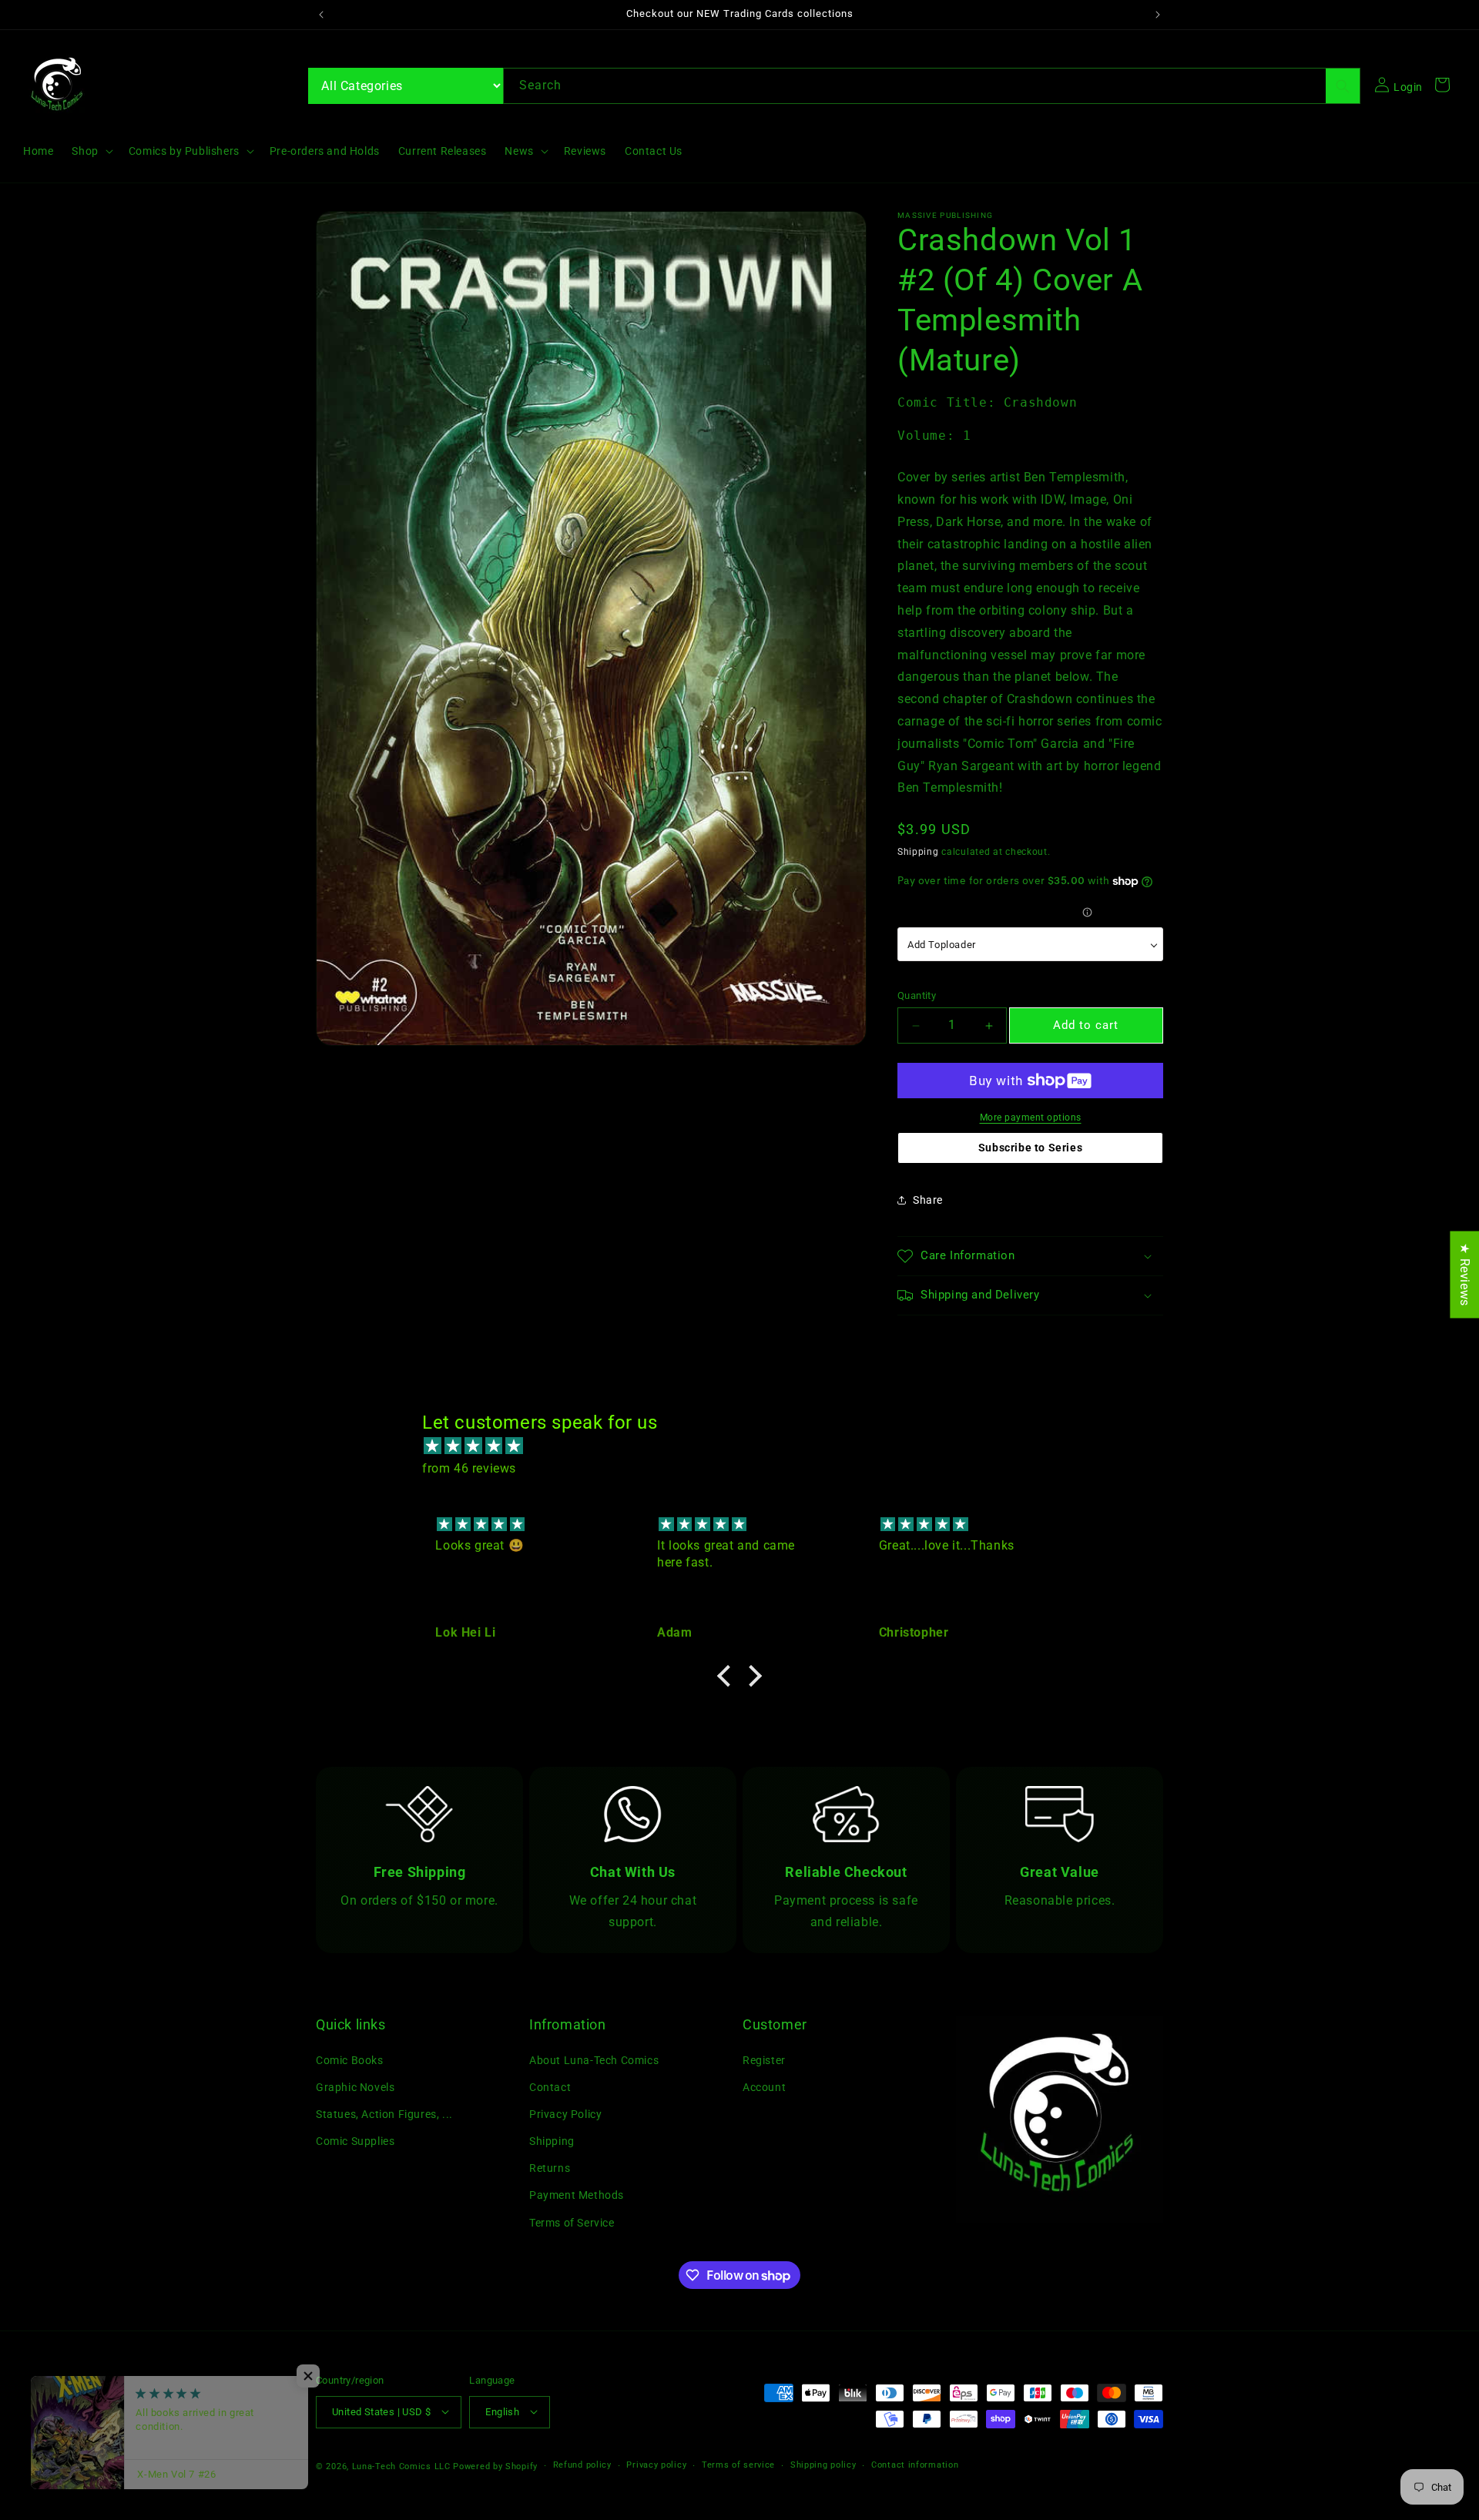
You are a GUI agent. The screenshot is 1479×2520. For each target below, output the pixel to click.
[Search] (1343, 86)
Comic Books (350, 2059)
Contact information (915, 2465)
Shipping (918, 852)
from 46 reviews (469, 1468)
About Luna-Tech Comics (594, 2059)
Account (764, 2086)
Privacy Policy (565, 2114)
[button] (91, 151)
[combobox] (932, 86)
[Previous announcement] (321, 15)
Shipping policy (823, 2465)
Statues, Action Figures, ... (384, 2114)
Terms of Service (572, 2222)
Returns (550, 2168)
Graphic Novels (355, 2086)
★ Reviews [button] (1465, 1274)
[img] (747, 1447)
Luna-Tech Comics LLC (401, 2466)
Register (764, 2059)
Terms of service (738, 2465)
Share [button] (928, 1200)
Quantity (917, 995)
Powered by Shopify (495, 2466)
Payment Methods (577, 2195)
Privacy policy (656, 2465)
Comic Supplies (355, 2141)
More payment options (1031, 1118)
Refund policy (582, 2465)
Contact (550, 2086)
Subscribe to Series (1030, 1148)
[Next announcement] (1158, 15)
